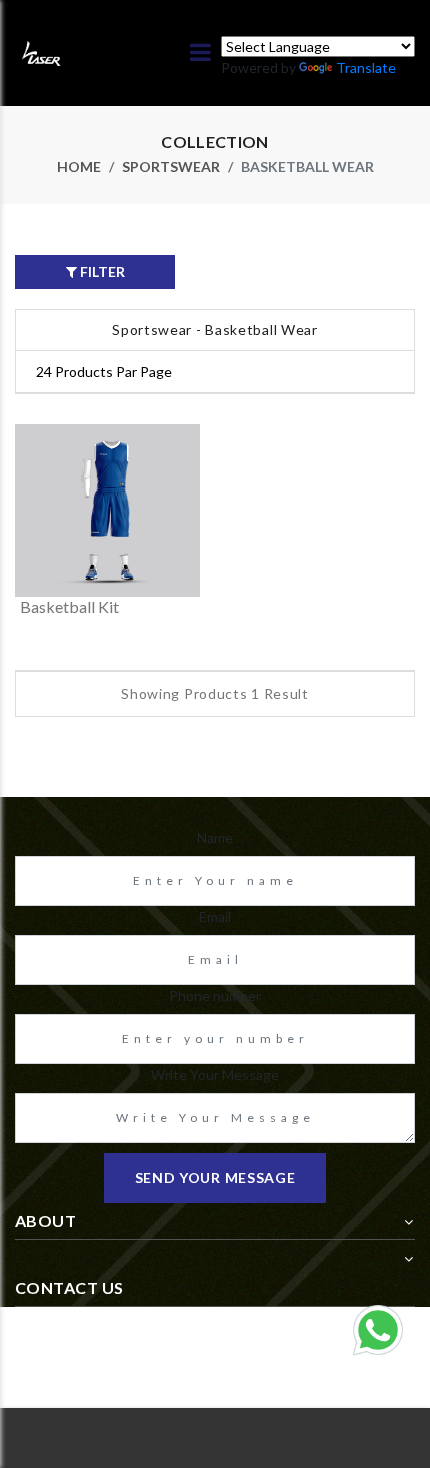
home (79, 166)
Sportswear (171, 166)
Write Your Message (215, 1074)
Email (215, 916)
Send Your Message (215, 1177)
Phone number (215, 995)
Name (215, 837)
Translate (366, 67)
